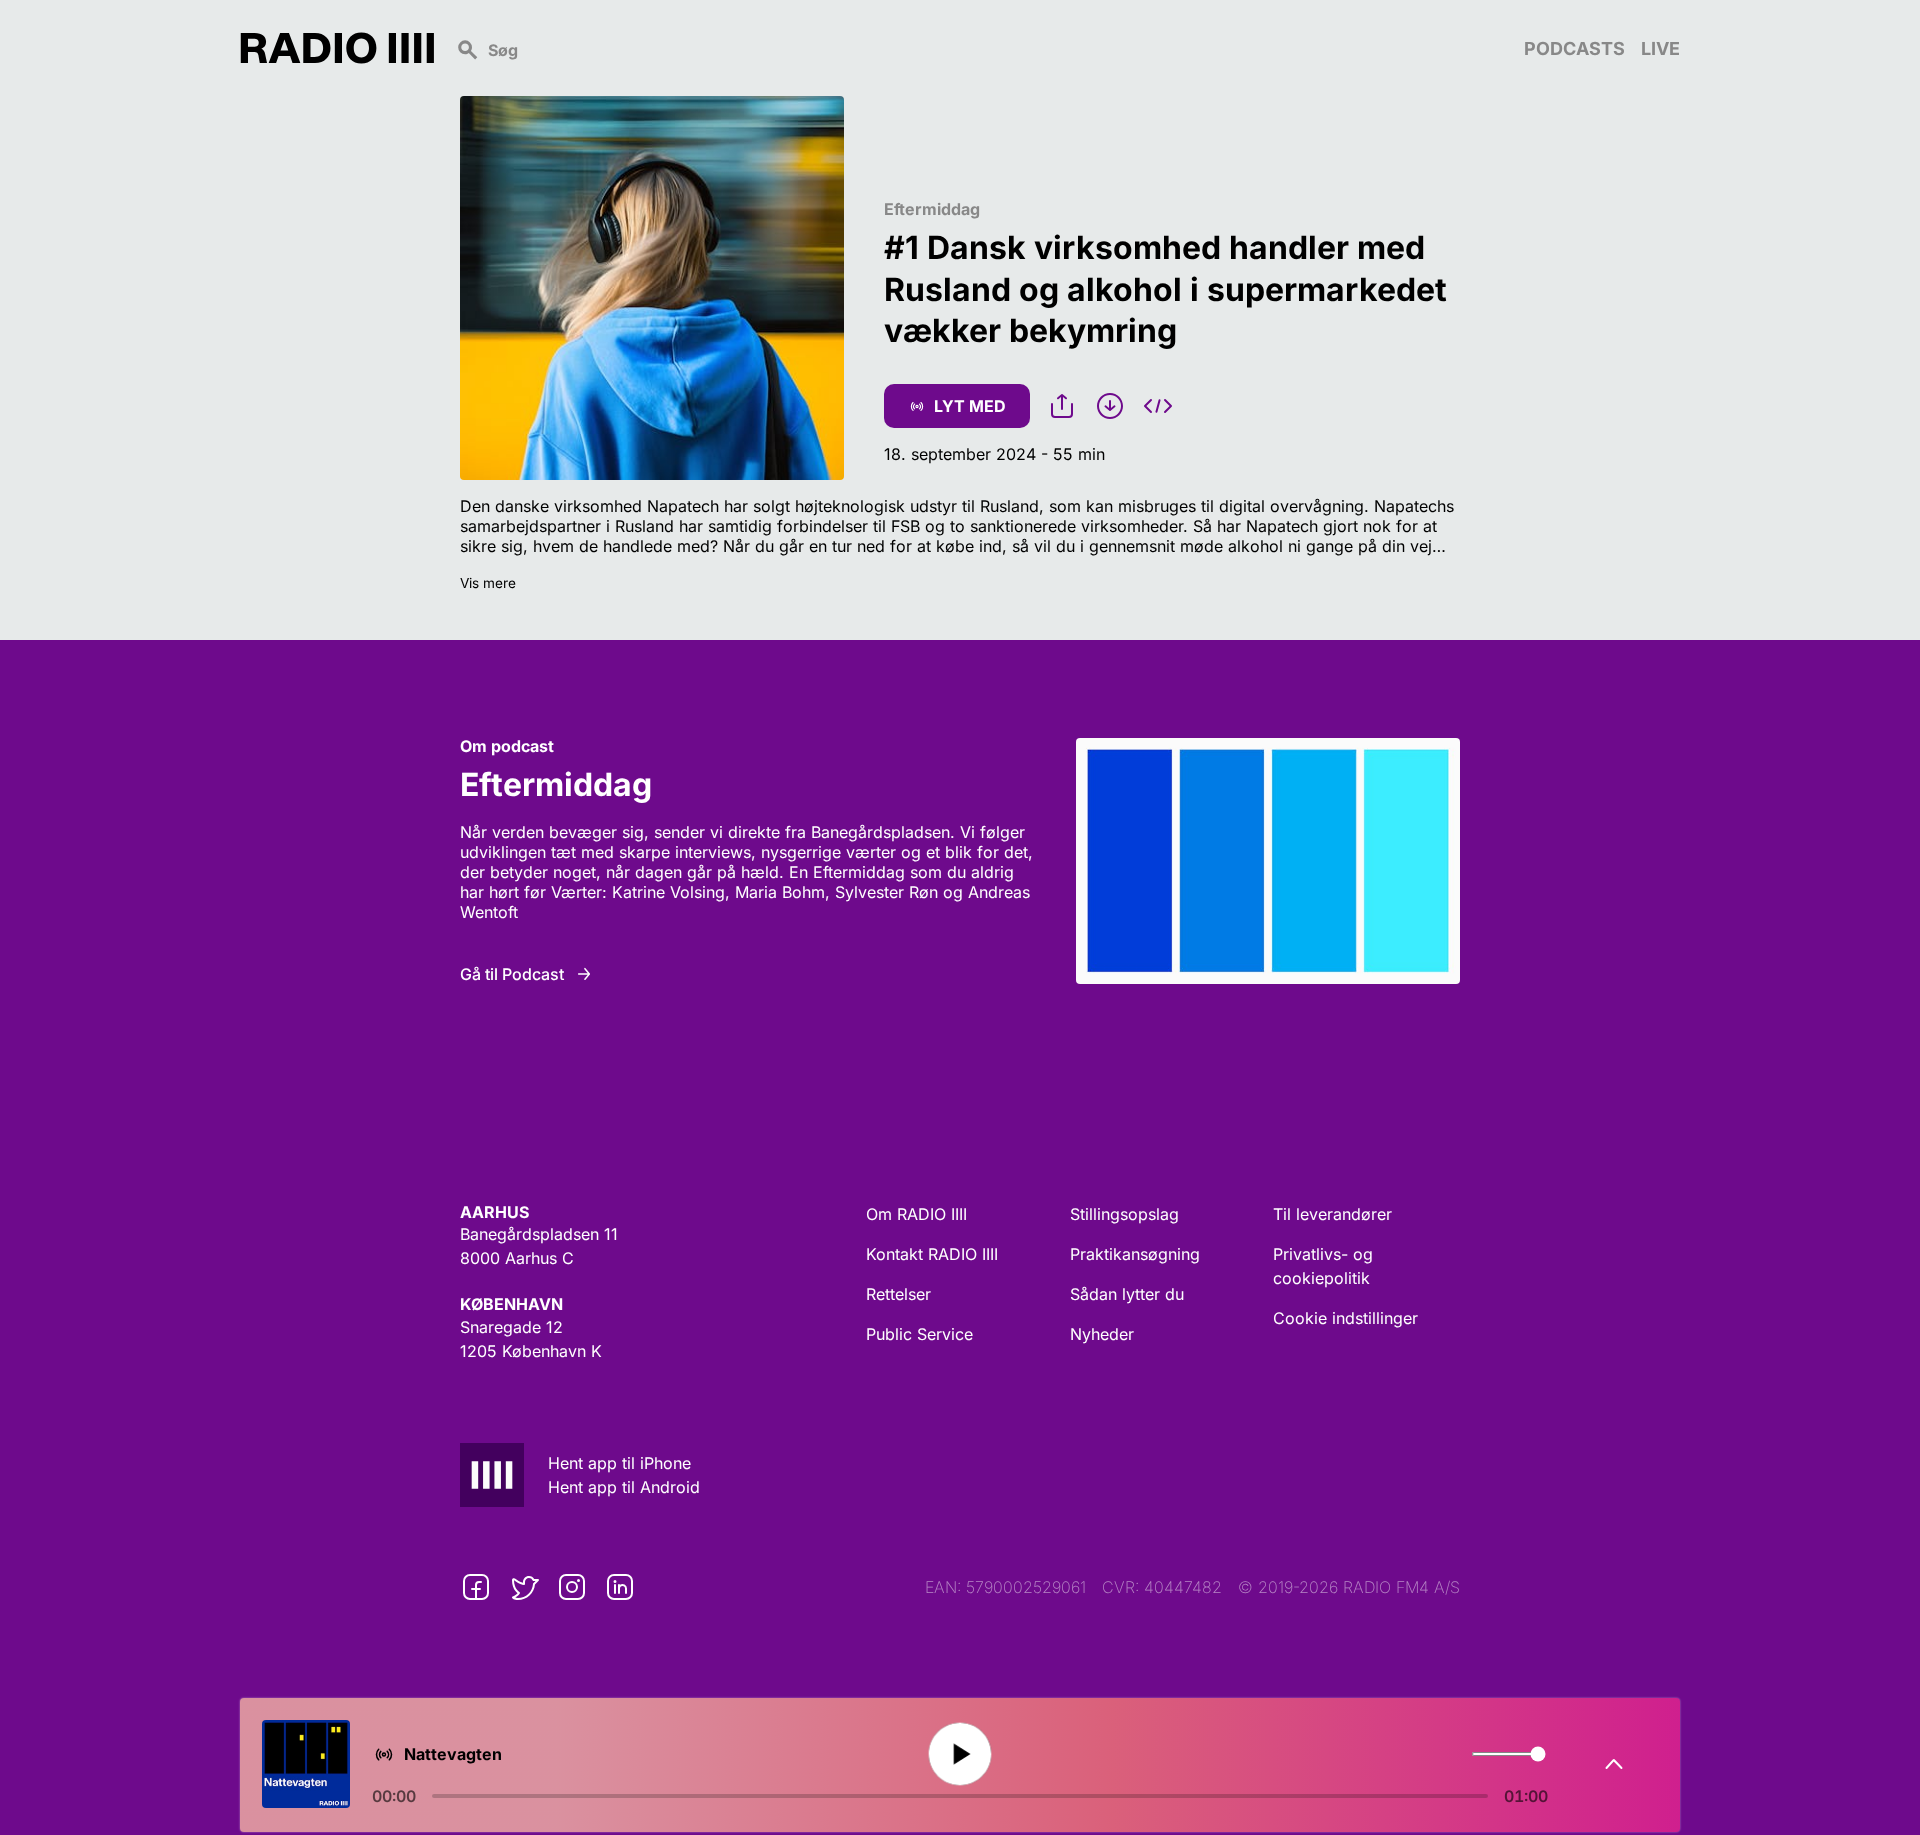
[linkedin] (620, 1587)
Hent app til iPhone (619, 1463)
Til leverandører (1332, 1214)
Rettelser (898, 1294)
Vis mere (488, 583)
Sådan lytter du (1127, 1294)
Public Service (919, 1334)
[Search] (979, 48)
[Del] (1062, 406)
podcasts (1574, 48)
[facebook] (476, 1587)
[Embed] (1158, 406)
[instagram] (572, 1587)
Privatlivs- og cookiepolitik (1323, 1266)
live (1660, 48)
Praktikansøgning (1135, 1254)
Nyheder (1102, 1334)
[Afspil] (960, 1754)
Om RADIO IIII (916, 1214)
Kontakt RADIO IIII (932, 1254)
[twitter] (524, 1587)
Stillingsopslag (1124, 1214)
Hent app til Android (624, 1487)
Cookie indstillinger (1345, 1318)
